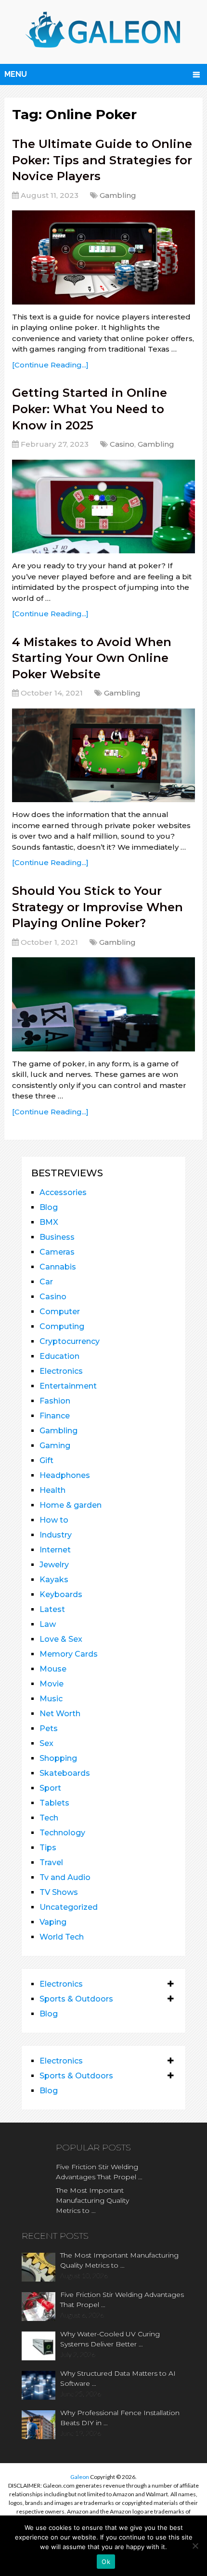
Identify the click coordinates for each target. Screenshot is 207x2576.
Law (48, 1624)
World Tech (62, 1937)
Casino (122, 444)
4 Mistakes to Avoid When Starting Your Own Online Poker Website (92, 658)
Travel (51, 1862)
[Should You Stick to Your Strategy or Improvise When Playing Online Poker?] (103, 1004)
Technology (62, 1833)
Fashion (55, 1401)
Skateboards (65, 1773)
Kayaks (54, 1580)
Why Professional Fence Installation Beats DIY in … (120, 2418)
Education (59, 1356)
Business (57, 1237)
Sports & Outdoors (76, 1999)
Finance (55, 1416)
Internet (55, 1550)
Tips (48, 1848)
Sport (50, 1788)
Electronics (61, 1371)
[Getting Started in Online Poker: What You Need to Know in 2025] (103, 507)
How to (54, 1520)
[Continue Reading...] (50, 365)
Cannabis (58, 1267)
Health (52, 1490)
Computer (60, 1312)
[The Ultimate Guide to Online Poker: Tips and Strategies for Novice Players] (103, 257)
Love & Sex (61, 1639)
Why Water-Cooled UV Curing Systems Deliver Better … (110, 2339)
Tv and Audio (65, 1877)
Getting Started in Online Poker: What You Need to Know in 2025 (90, 409)
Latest (52, 1609)
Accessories (63, 1192)
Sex (46, 1743)
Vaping (53, 1922)
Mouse (53, 1669)
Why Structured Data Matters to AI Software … (118, 2378)
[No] (195, 2546)
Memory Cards (69, 1654)
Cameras (57, 1252)
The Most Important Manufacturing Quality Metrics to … (92, 2200)
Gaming (55, 1446)
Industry (56, 1535)
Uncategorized (69, 1907)
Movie (52, 1684)
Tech (49, 1818)
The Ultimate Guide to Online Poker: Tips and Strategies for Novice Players (102, 160)
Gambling (118, 195)
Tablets (54, 1803)
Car (46, 1282)
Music (51, 1699)
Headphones (65, 1475)
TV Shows (59, 1892)
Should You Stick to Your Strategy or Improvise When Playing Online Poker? (97, 907)
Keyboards (61, 1594)
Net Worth (60, 1714)
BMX (49, 1222)
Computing (62, 1326)
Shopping (58, 1758)
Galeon (80, 2477)
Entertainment (68, 1386)
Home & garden (71, 1505)
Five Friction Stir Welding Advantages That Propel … (99, 2172)
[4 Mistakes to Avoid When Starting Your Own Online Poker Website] (103, 755)
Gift (46, 1460)
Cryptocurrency (70, 1341)
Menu (16, 74)
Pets (49, 1728)
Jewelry (54, 1565)
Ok (106, 2562)
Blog (49, 1207)
